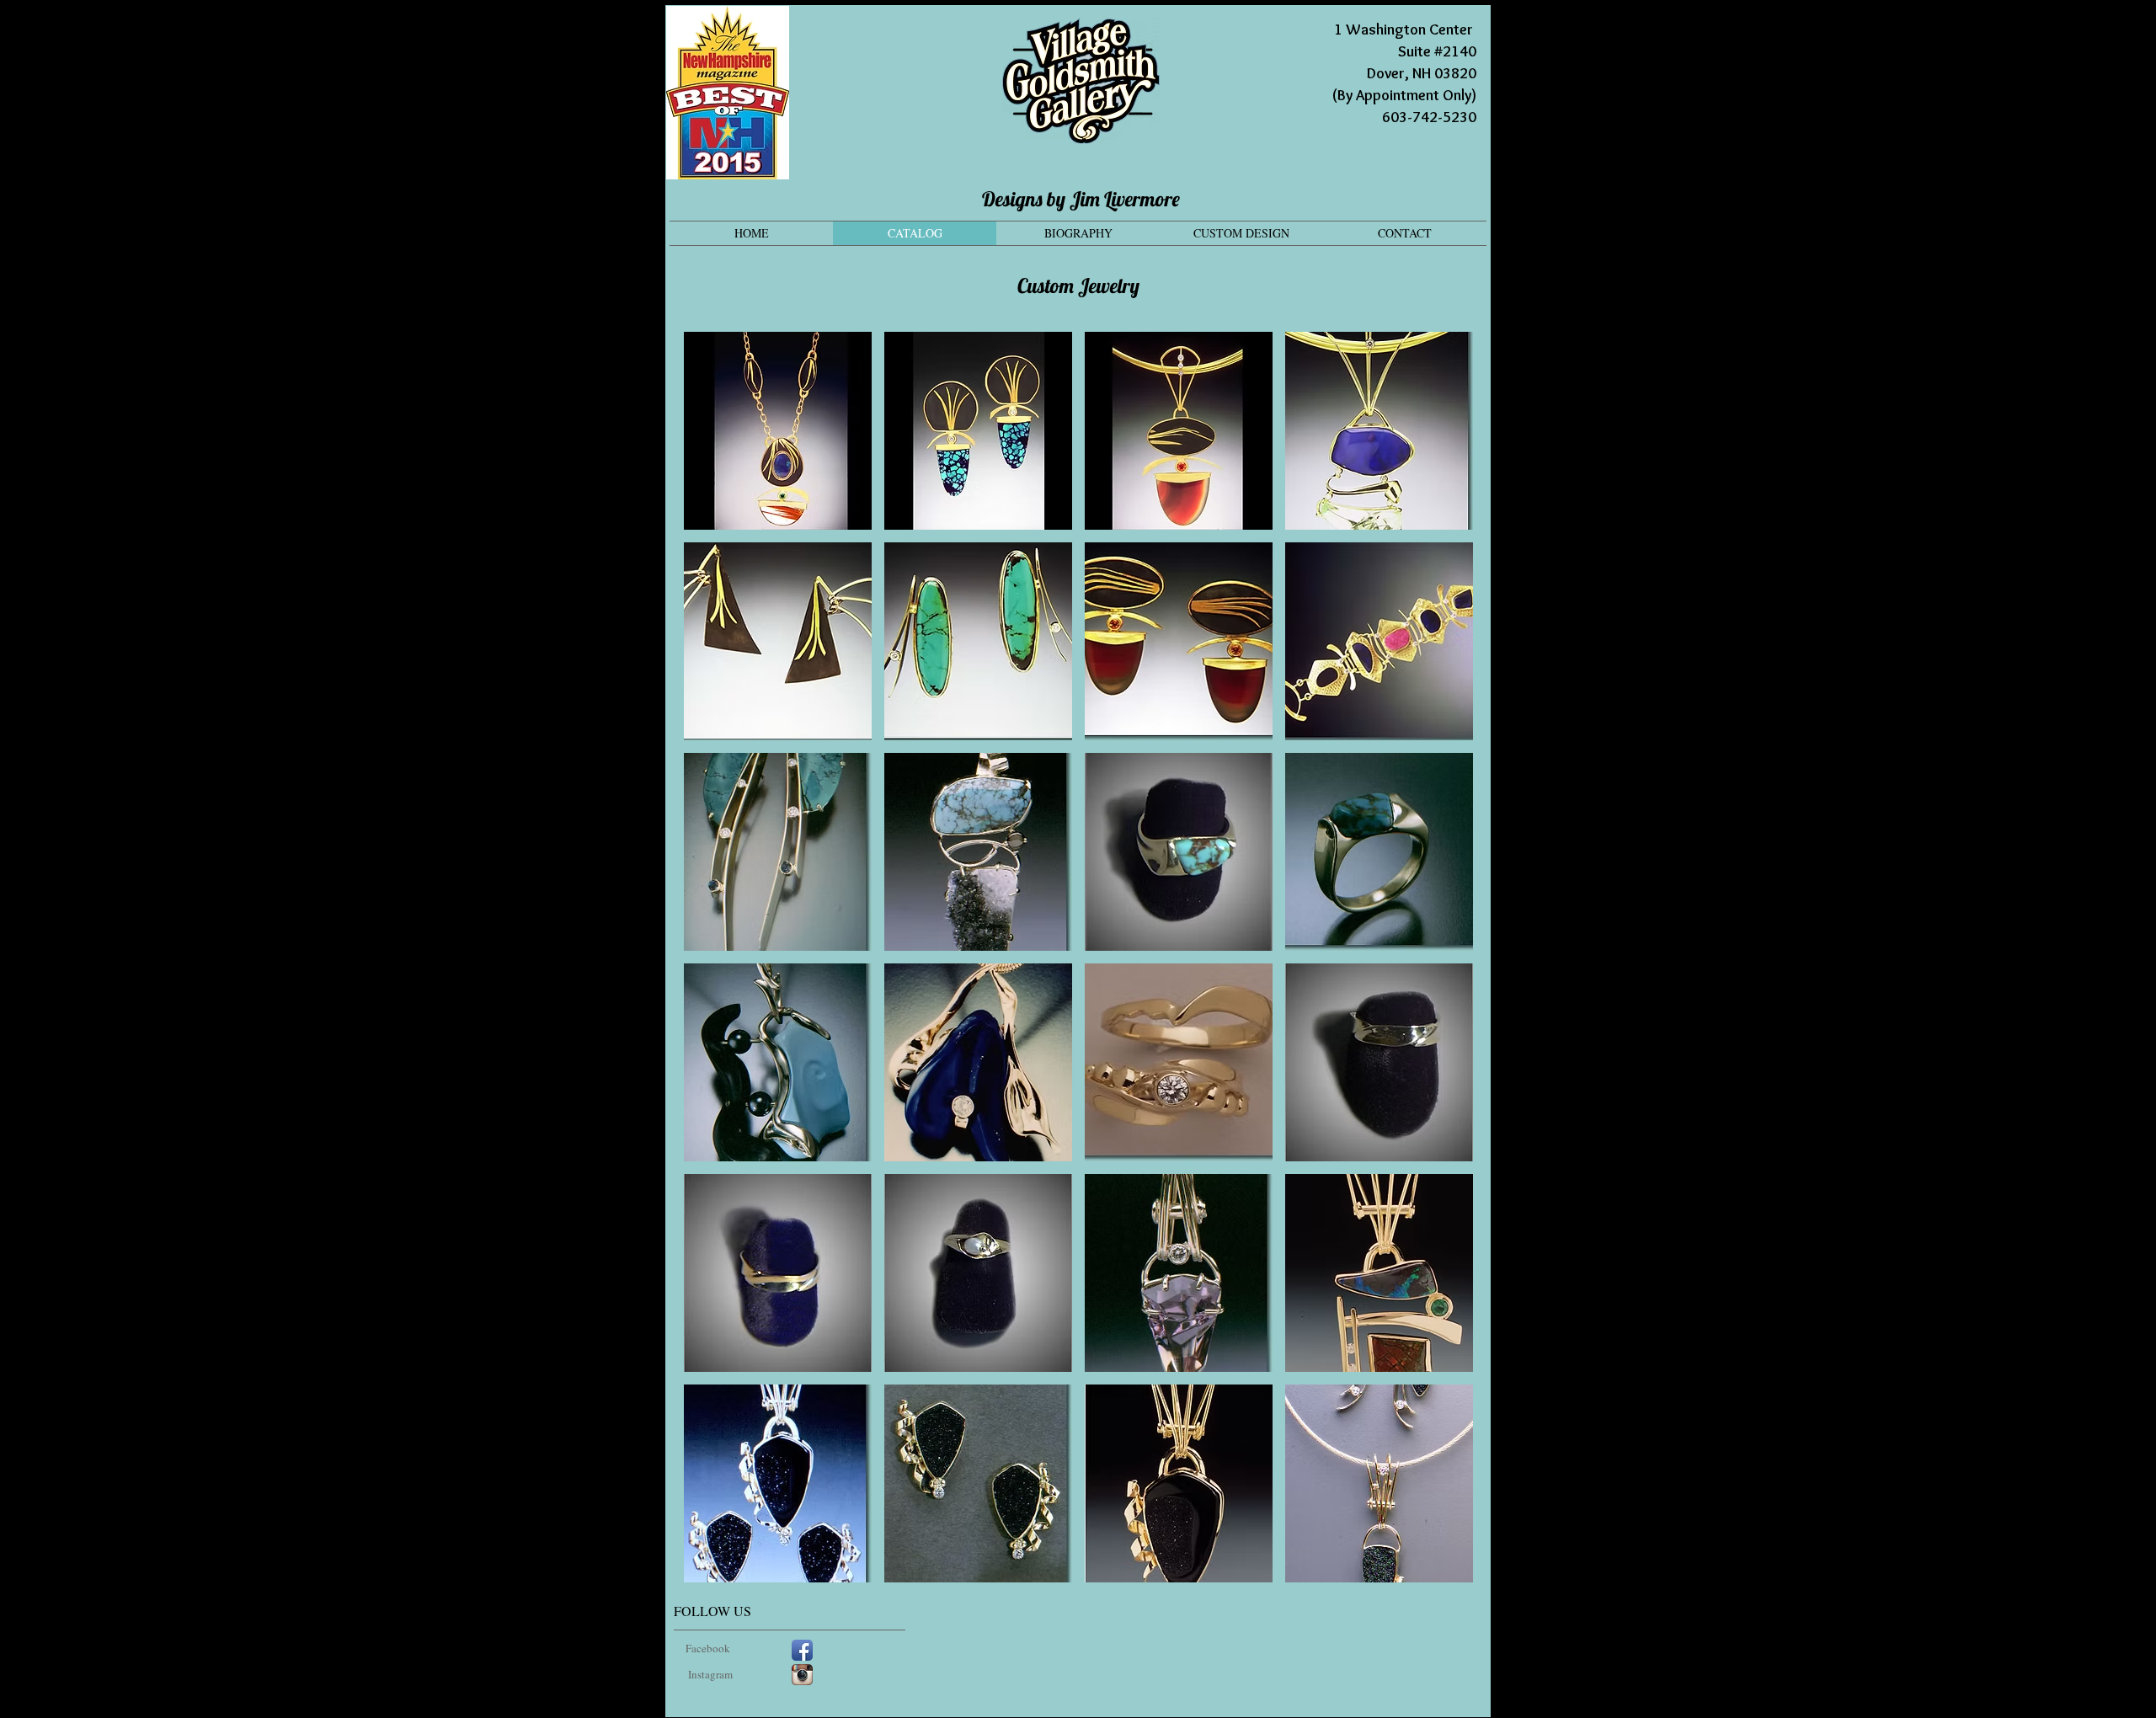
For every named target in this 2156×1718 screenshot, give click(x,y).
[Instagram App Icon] (802, 1675)
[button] (778, 431)
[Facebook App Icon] (802, 1650)
